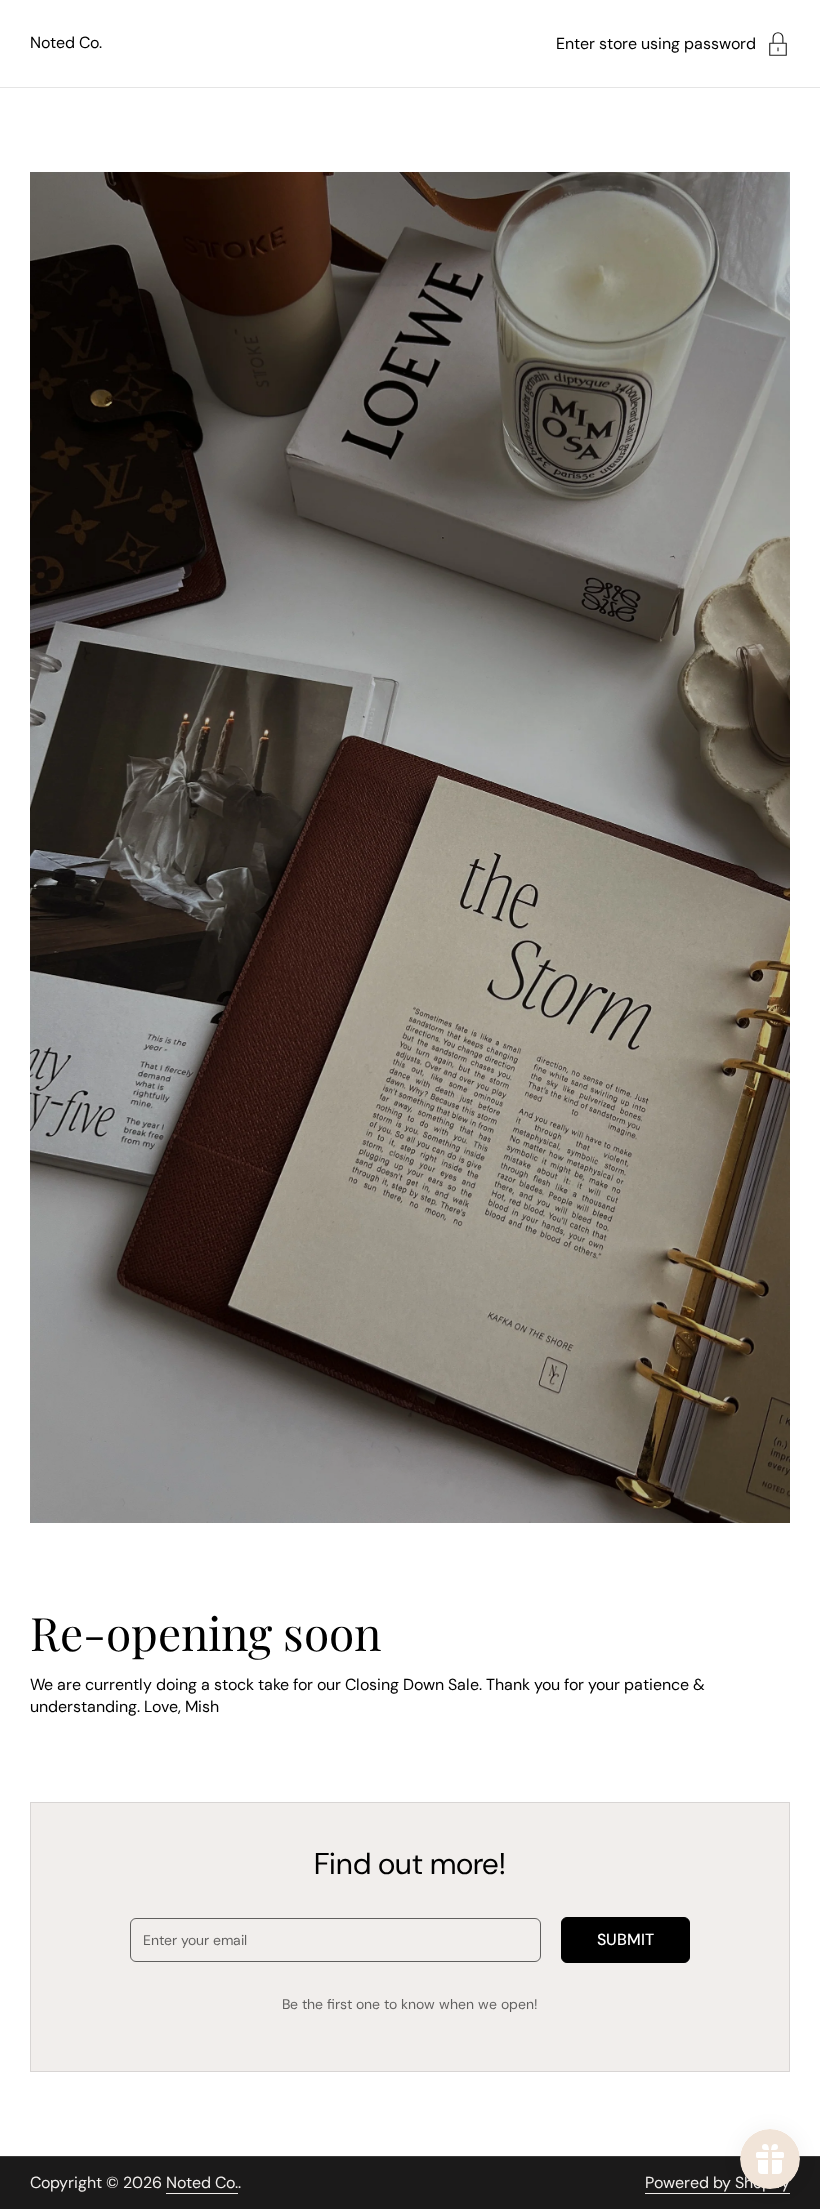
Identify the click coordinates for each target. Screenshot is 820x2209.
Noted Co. (66, 42)
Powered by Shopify (717, 2182)
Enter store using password (656, 43)
